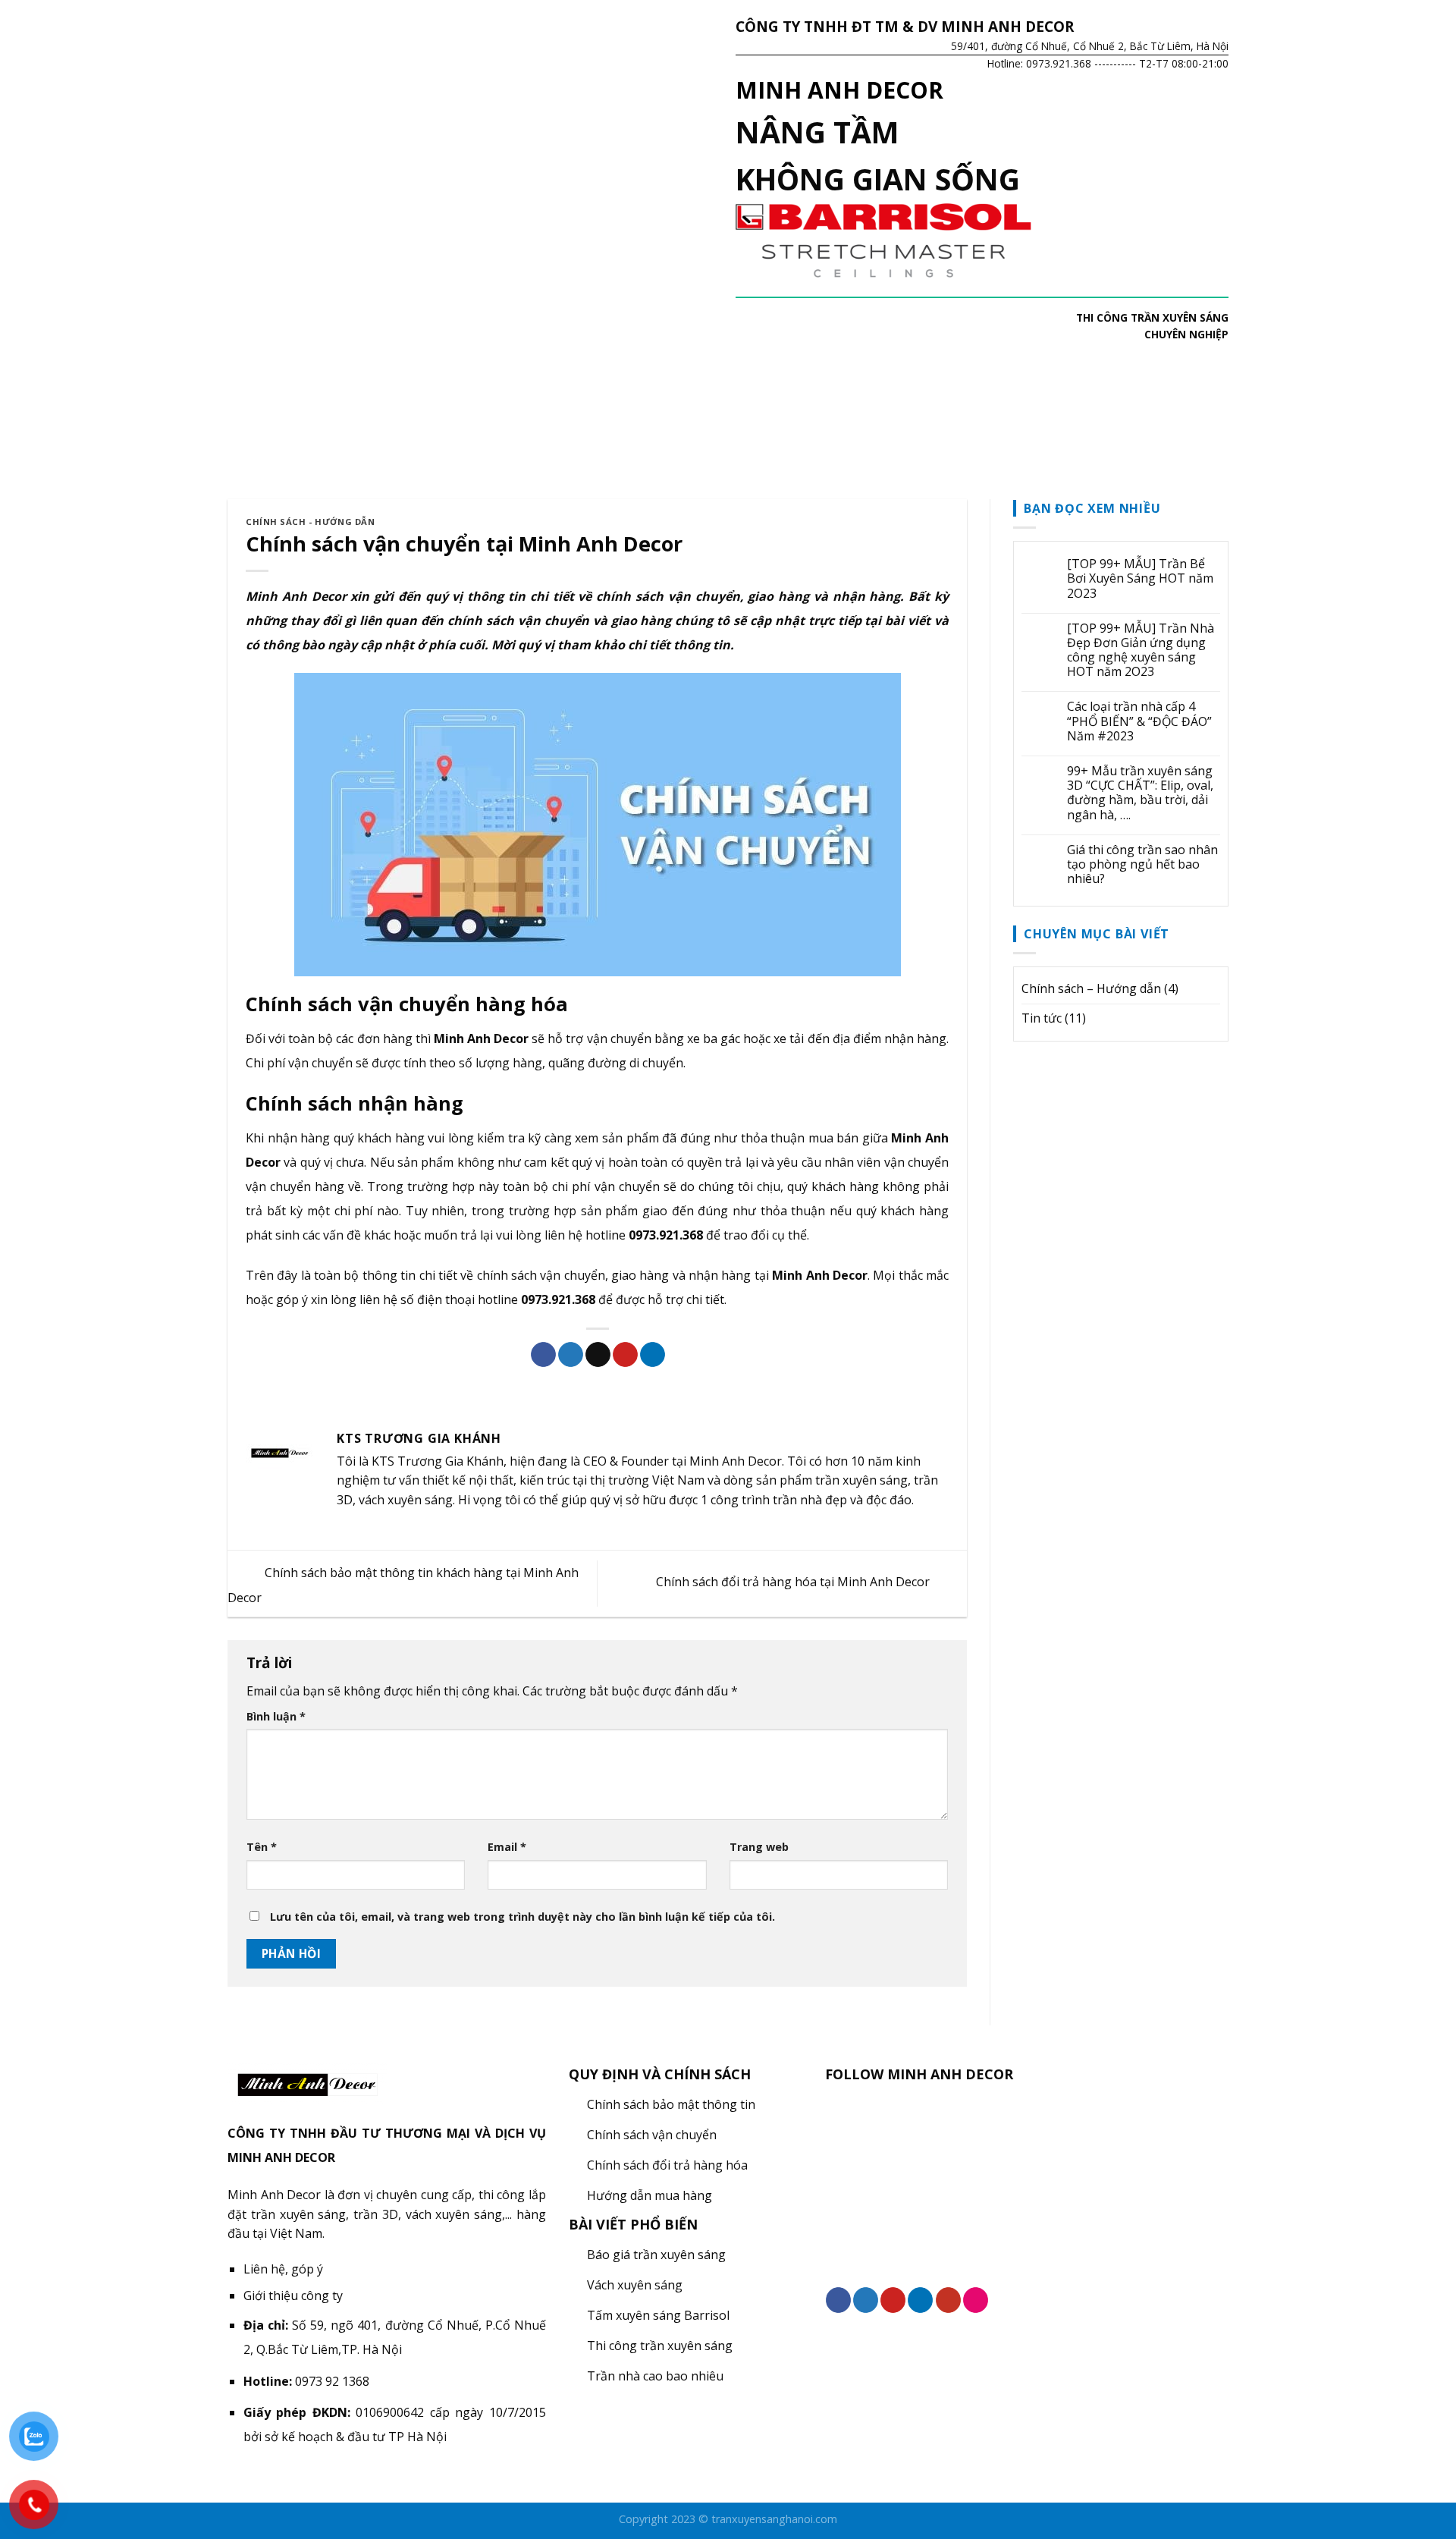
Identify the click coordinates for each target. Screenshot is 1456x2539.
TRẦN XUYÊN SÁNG (1180, 317)
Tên (262, 1847)
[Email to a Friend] (598, 1355)
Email (507, 1847)
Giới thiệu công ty (293, 2295)
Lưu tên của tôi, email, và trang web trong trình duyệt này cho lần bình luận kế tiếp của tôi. (522, 1917)
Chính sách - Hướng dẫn (310, 522)
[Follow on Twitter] (866, 2300)
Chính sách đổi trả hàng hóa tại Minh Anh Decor (794, 1582)
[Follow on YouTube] (948, 2300)
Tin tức (1042, 1018)
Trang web (759, 1847)
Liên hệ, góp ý (283, 2269)
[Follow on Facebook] (838, 2300)
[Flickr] (976, 2300)
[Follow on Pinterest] (893, 2300)
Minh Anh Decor (296, 596)
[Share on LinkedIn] (653, 1355)
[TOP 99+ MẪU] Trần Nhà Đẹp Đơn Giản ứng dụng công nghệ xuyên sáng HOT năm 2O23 (1141, 650)
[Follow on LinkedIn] (920, 2300)
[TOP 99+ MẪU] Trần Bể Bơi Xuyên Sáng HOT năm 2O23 (1140, 579)
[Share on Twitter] (571, 1355)
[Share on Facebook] (543, 1355)
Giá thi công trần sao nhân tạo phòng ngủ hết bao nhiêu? (1142, 865)
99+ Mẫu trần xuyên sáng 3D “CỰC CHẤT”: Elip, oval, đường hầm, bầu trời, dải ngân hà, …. (1140, 793)
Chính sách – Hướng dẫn (1091, 988)
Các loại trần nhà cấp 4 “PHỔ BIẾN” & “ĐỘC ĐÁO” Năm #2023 (1139, 721)
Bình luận (276, 1716)
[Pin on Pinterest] (625, 1355)
